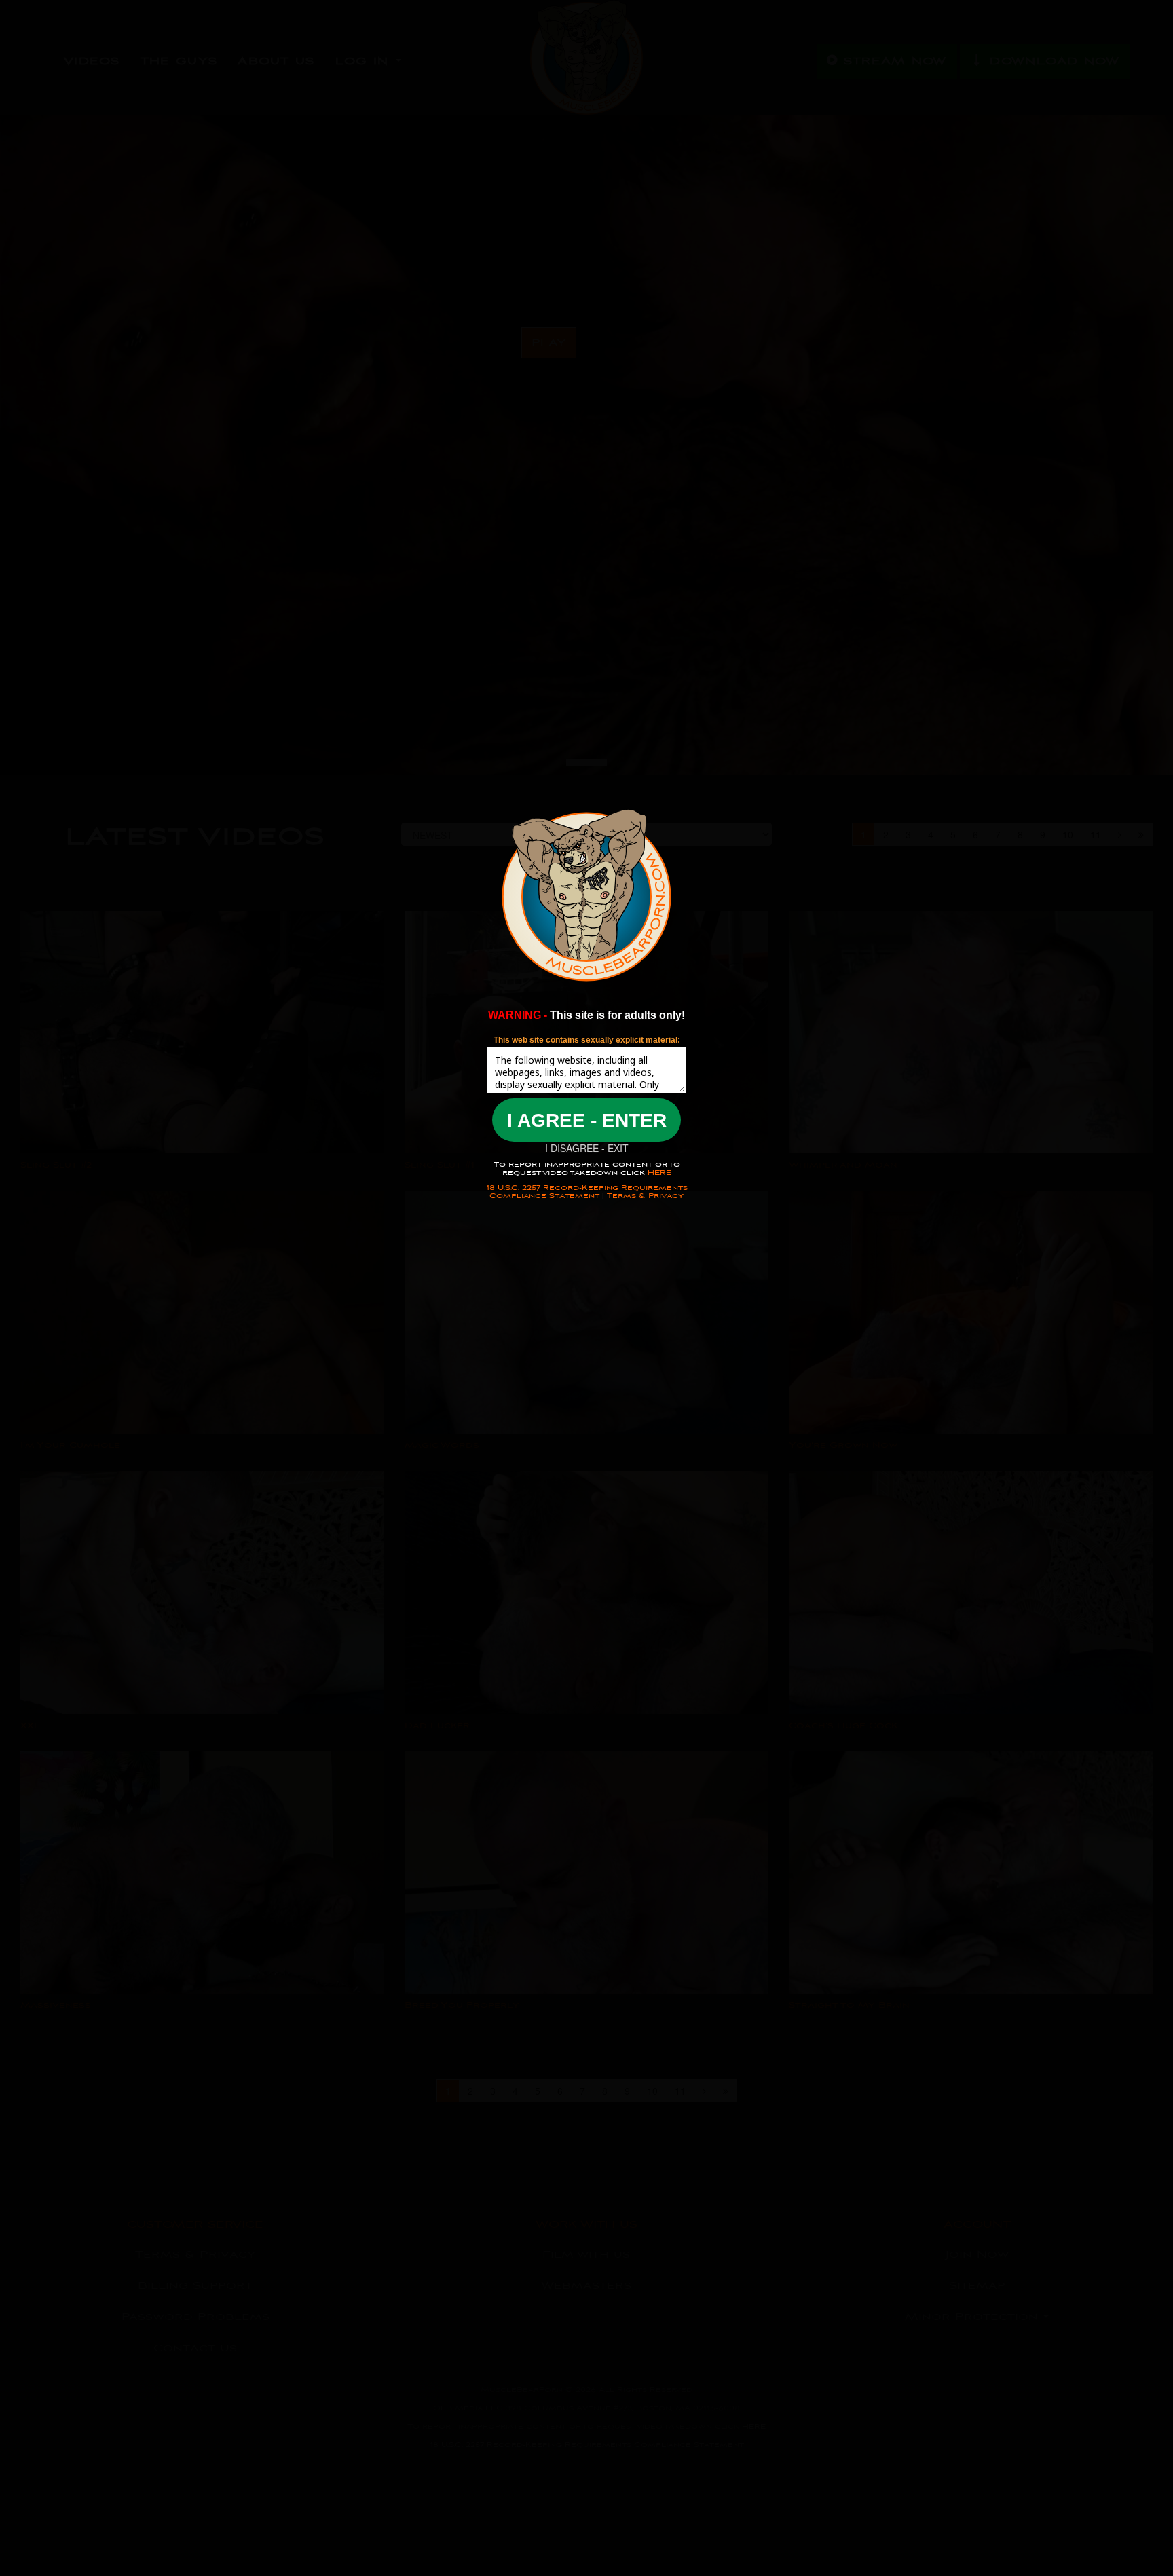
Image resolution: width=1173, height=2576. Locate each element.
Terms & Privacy (645, 1196)
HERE (658, 1173)
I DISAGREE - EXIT (587, 1148)
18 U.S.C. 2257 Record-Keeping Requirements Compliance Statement (587, 1192)
